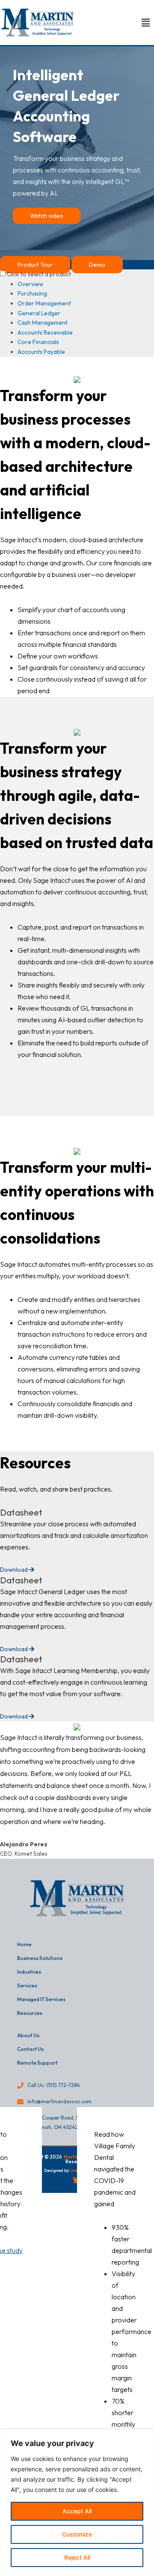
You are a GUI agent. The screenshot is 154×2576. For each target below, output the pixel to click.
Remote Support (37, 2063)
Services (27, 1986)
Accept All (77, 2511)
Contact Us (30, 2049)
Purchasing (32, 293)
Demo (97, 265)
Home (24, 1944)
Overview (30, 284)
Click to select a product (39, 274)
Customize (77, 2534)
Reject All (77, 2557)
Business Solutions (40, 1958)
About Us (28, 2035)
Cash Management (43, 323)
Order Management (44, 303)
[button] (145, 23)
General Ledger (39, 313)
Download (15, 1570)
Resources (30, 2013)
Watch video (47, 216)
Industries (29, 1972)
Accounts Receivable (45, 332)
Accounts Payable (41, 352)
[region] (77, 2503)
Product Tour (35, 265)
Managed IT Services (41, 1999)
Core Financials (38, 342)
